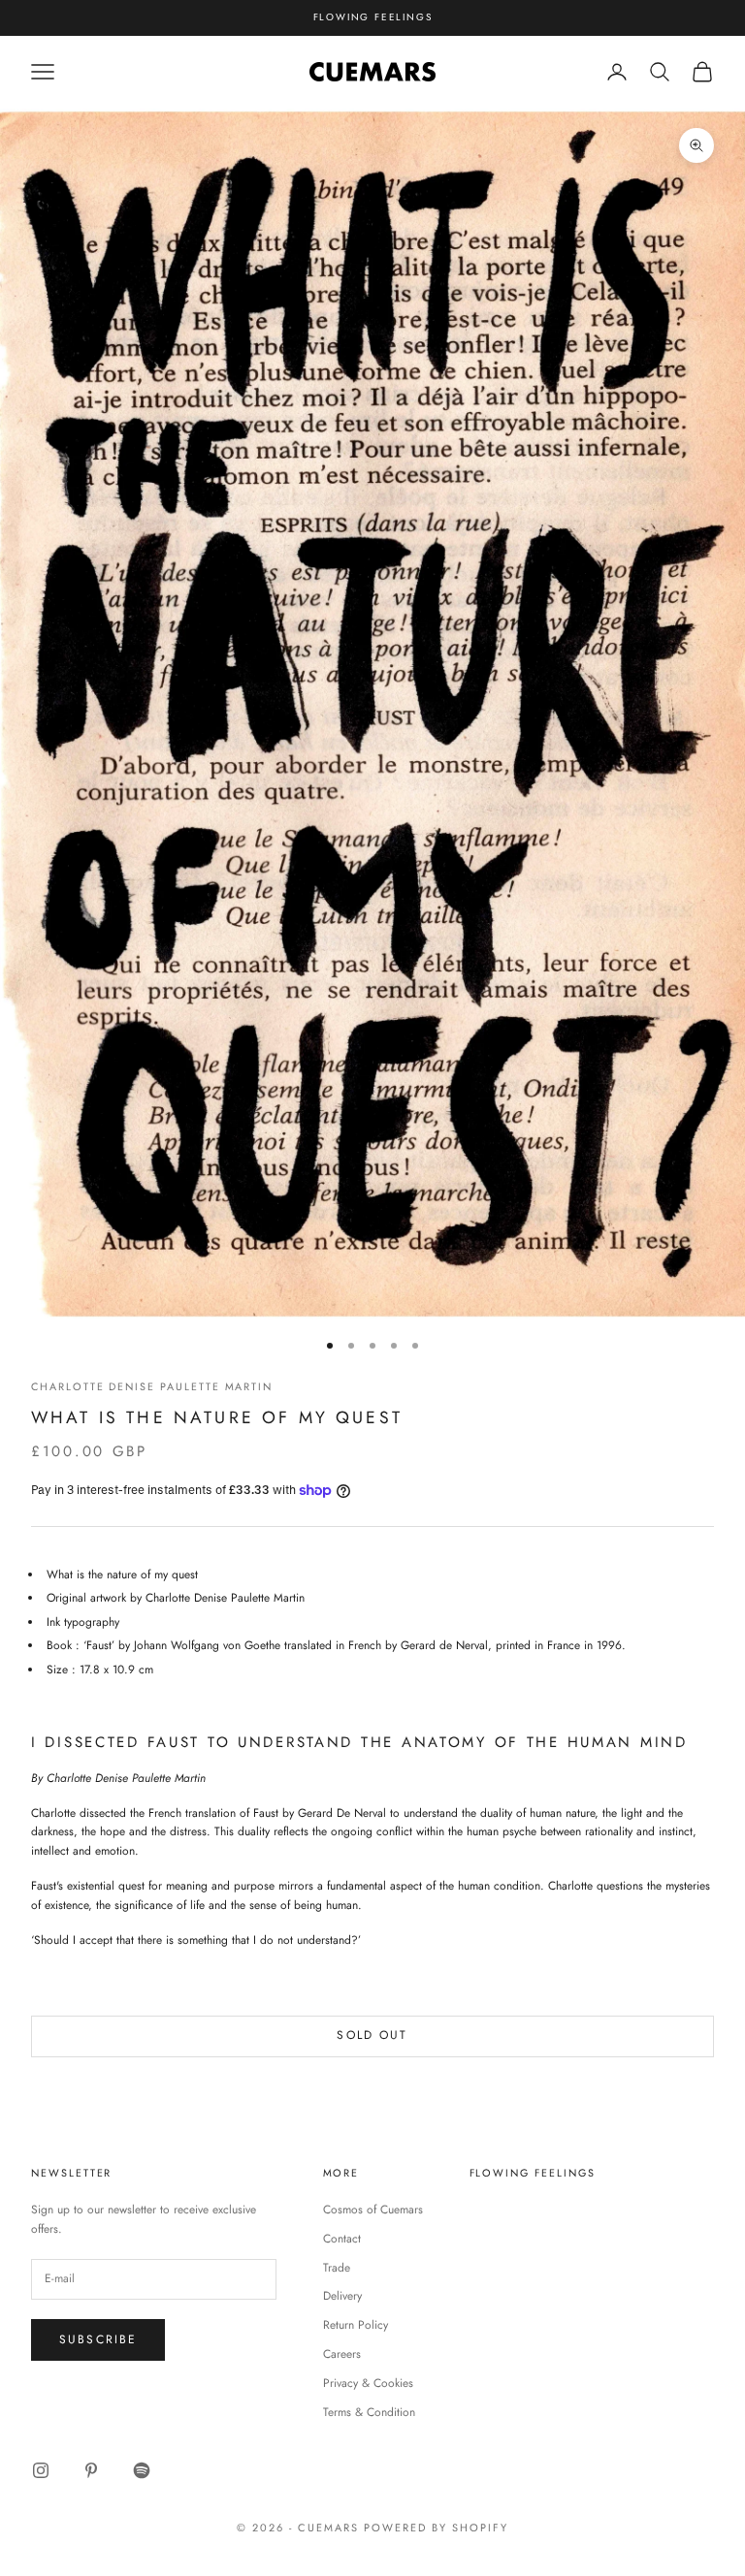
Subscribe (98, 2339)
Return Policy (356, 2325)
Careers (342, 2354)
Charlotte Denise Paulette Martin (152, 1386)
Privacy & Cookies (368, 2383)
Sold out (372, 2035)
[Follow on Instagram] (41, 2470)
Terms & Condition (369, 2412)
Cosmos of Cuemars (373, 2210)
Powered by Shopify (436, 2528)
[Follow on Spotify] (142, 2470)
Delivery (342, 2296)
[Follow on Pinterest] (91, 2470)
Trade (337, 2268)
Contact (342, 2239)
